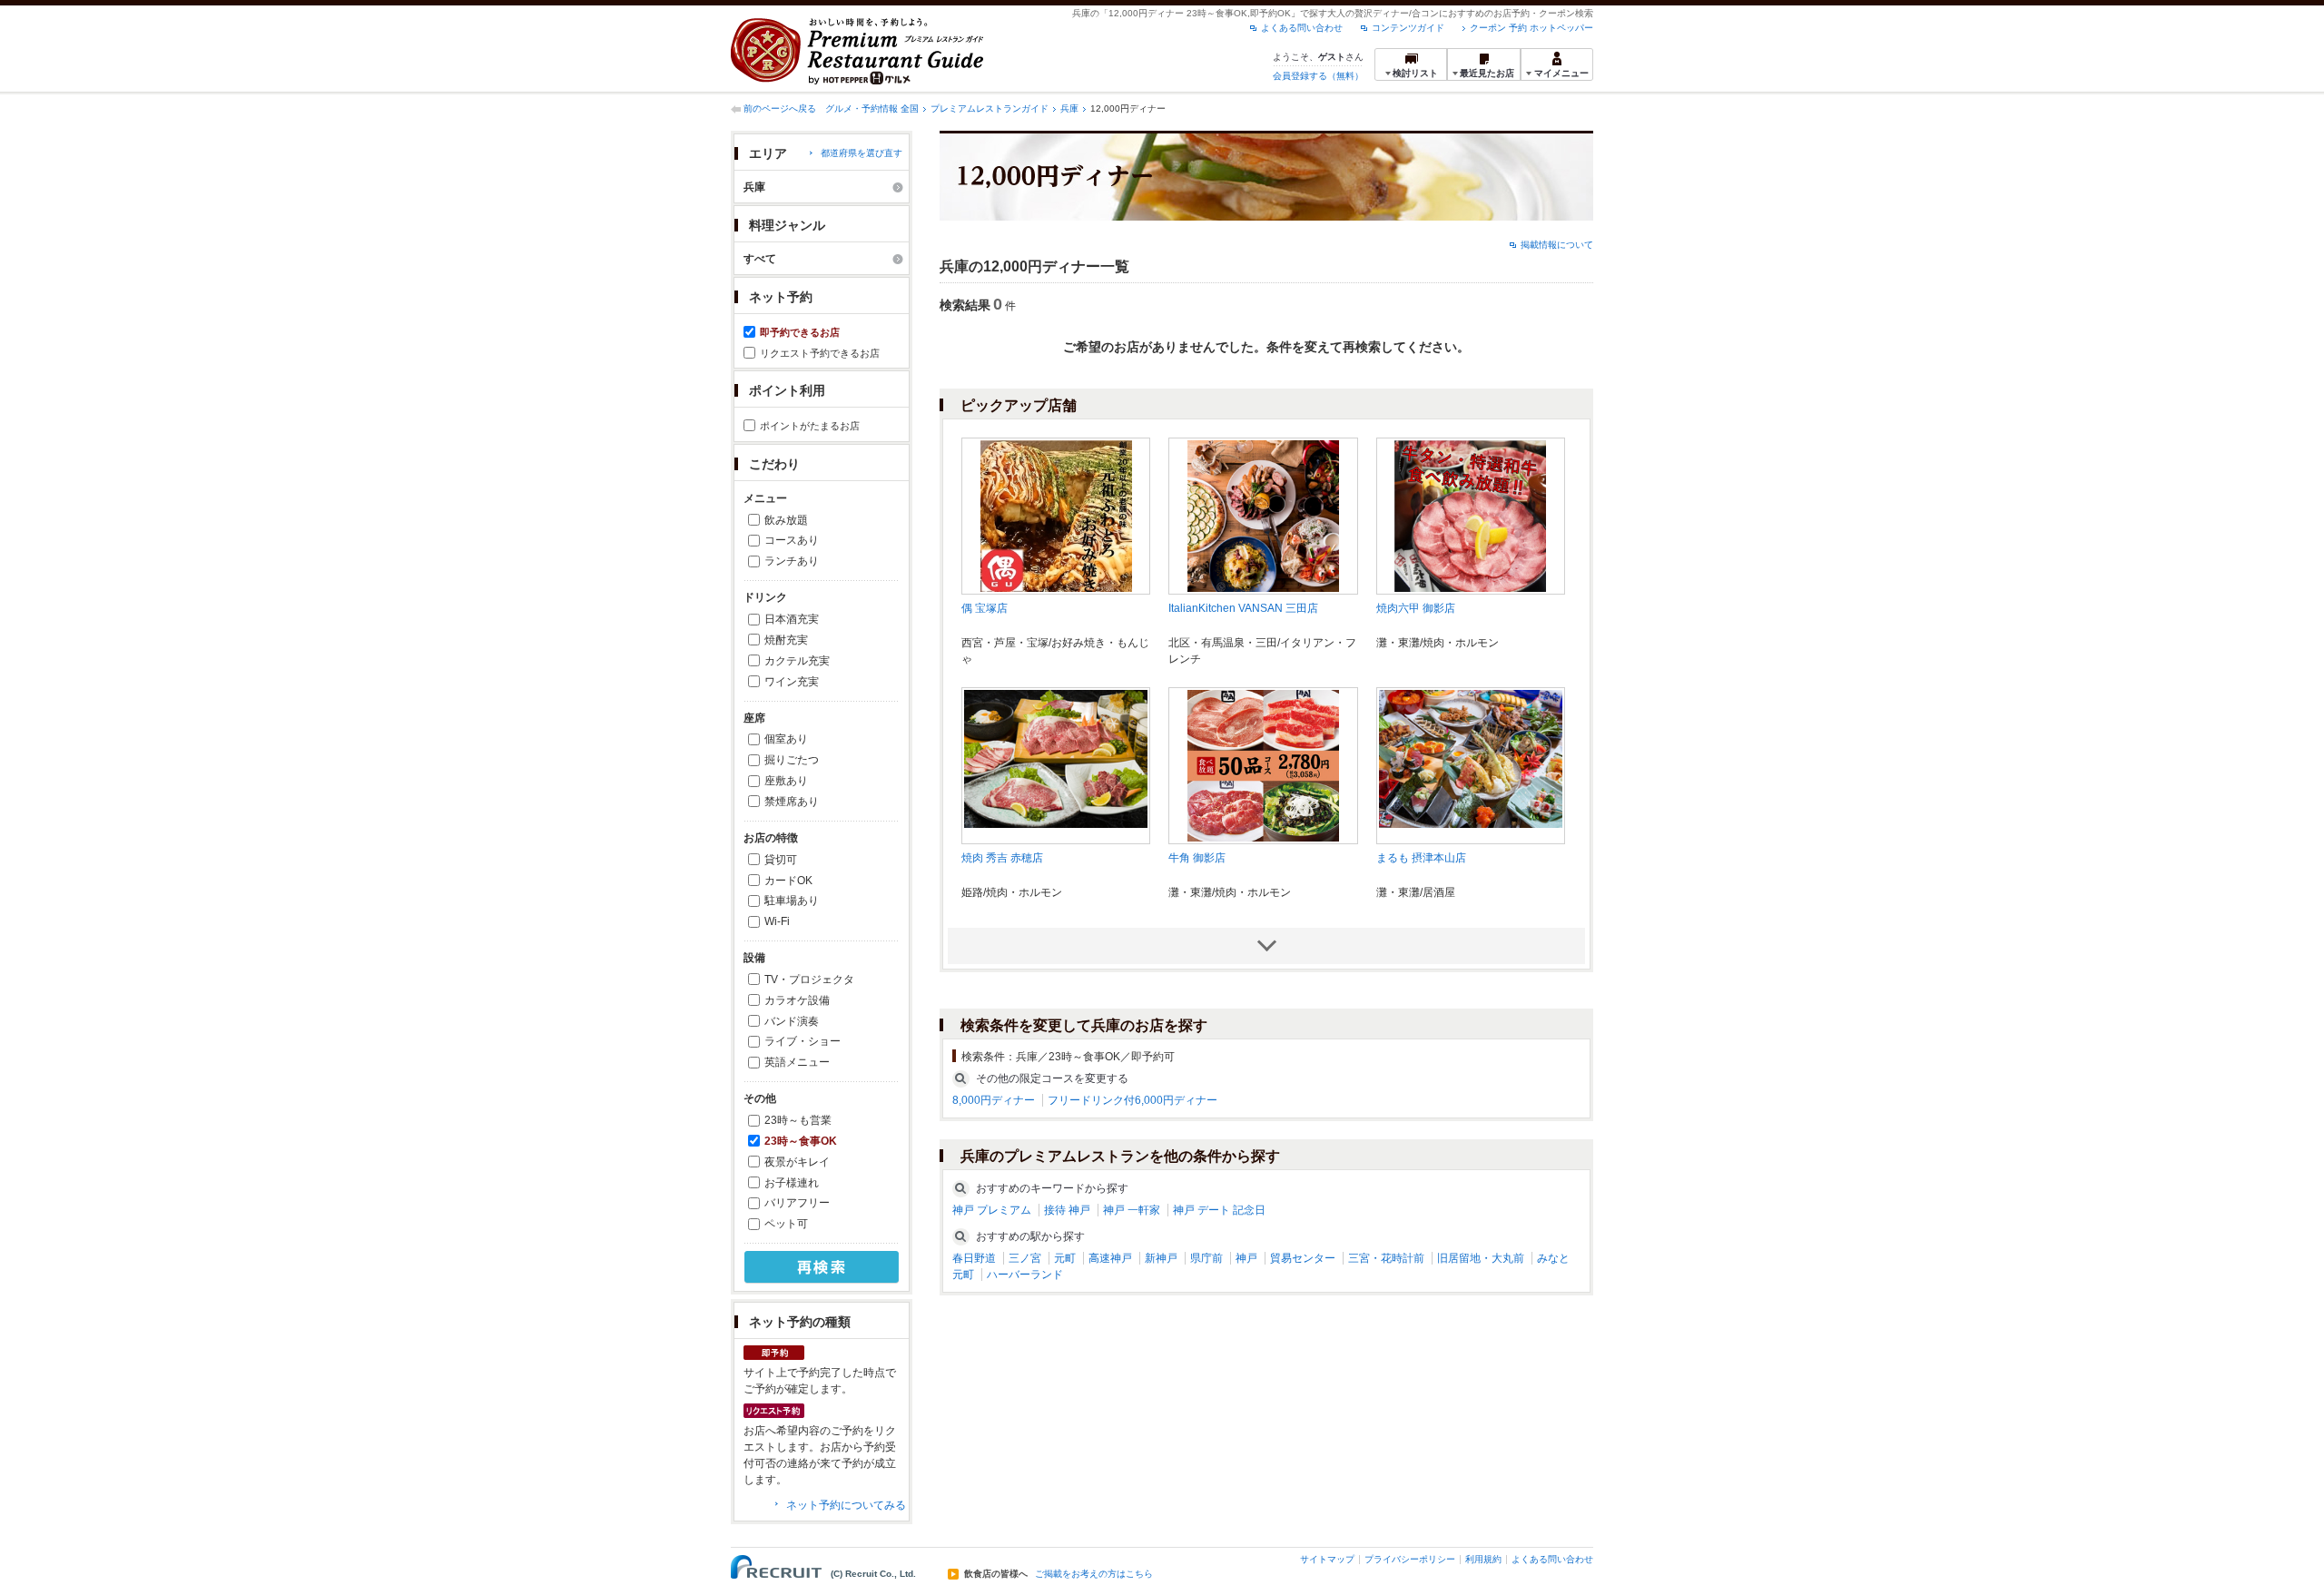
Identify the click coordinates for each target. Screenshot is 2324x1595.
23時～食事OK (801, 1141)
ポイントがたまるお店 (810, 426)
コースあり (792, 540)
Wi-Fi (777, 921)
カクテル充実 (797, 661)
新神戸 (1161, 1258)
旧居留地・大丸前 (1481, 1258)
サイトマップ (1327, 1559)
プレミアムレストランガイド (990, 108)
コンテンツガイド (1408, 28)
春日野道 (974, 1258)
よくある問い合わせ (1302, 28)
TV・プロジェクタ (809, 980)
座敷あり (786, 781)
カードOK (788, 881)
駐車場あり (792, 901)
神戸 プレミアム (992, 1210)
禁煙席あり (792, 802)
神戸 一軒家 (1132, 1210)
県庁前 (1206, 1258)
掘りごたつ (792, 760)
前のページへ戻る (780, 108)
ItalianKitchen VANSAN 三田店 (1243, 608)
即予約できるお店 (800, 332)
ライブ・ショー (803, 1041)
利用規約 (1483, 1559)
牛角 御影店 (1197, 858)
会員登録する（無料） (1318, 76)
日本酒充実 (792, 619)
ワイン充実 (792, 682)
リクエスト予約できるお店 (820, 353)
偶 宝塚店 (985, 608)
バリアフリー (797, 1203)
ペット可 (786, 1224)
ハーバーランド (1025, 1275)
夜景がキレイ (797, 1162)
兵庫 (1069, 108)
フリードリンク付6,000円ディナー (1132, 1100)
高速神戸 (1110, 1258)
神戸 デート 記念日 (1219, 1210)
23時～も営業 (798, 1120)
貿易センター (1303, 1258)
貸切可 (781, 860)
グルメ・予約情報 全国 (872, 108)
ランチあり (792, 561)
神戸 (1246, 1258)
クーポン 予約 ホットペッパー (1531, 28)
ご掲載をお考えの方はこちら (1094, 1574)
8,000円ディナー (994, 1100)
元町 (1065, 1258)
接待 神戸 (1067, 1210)
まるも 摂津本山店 (1421, 858)
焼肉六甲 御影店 (1416, 608)
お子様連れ (792, 1183)
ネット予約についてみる (846, 1505)
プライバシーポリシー (1410, 1559)
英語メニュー (797, 1062)
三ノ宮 (1025, 1258)
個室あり (786, 739)
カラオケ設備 (797, 1000)
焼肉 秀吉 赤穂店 (1002, 858)
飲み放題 (786, 520)
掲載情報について (1557, 245)
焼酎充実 (786, 640)
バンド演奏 (792, 1021)
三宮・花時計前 (1386, 1258)
